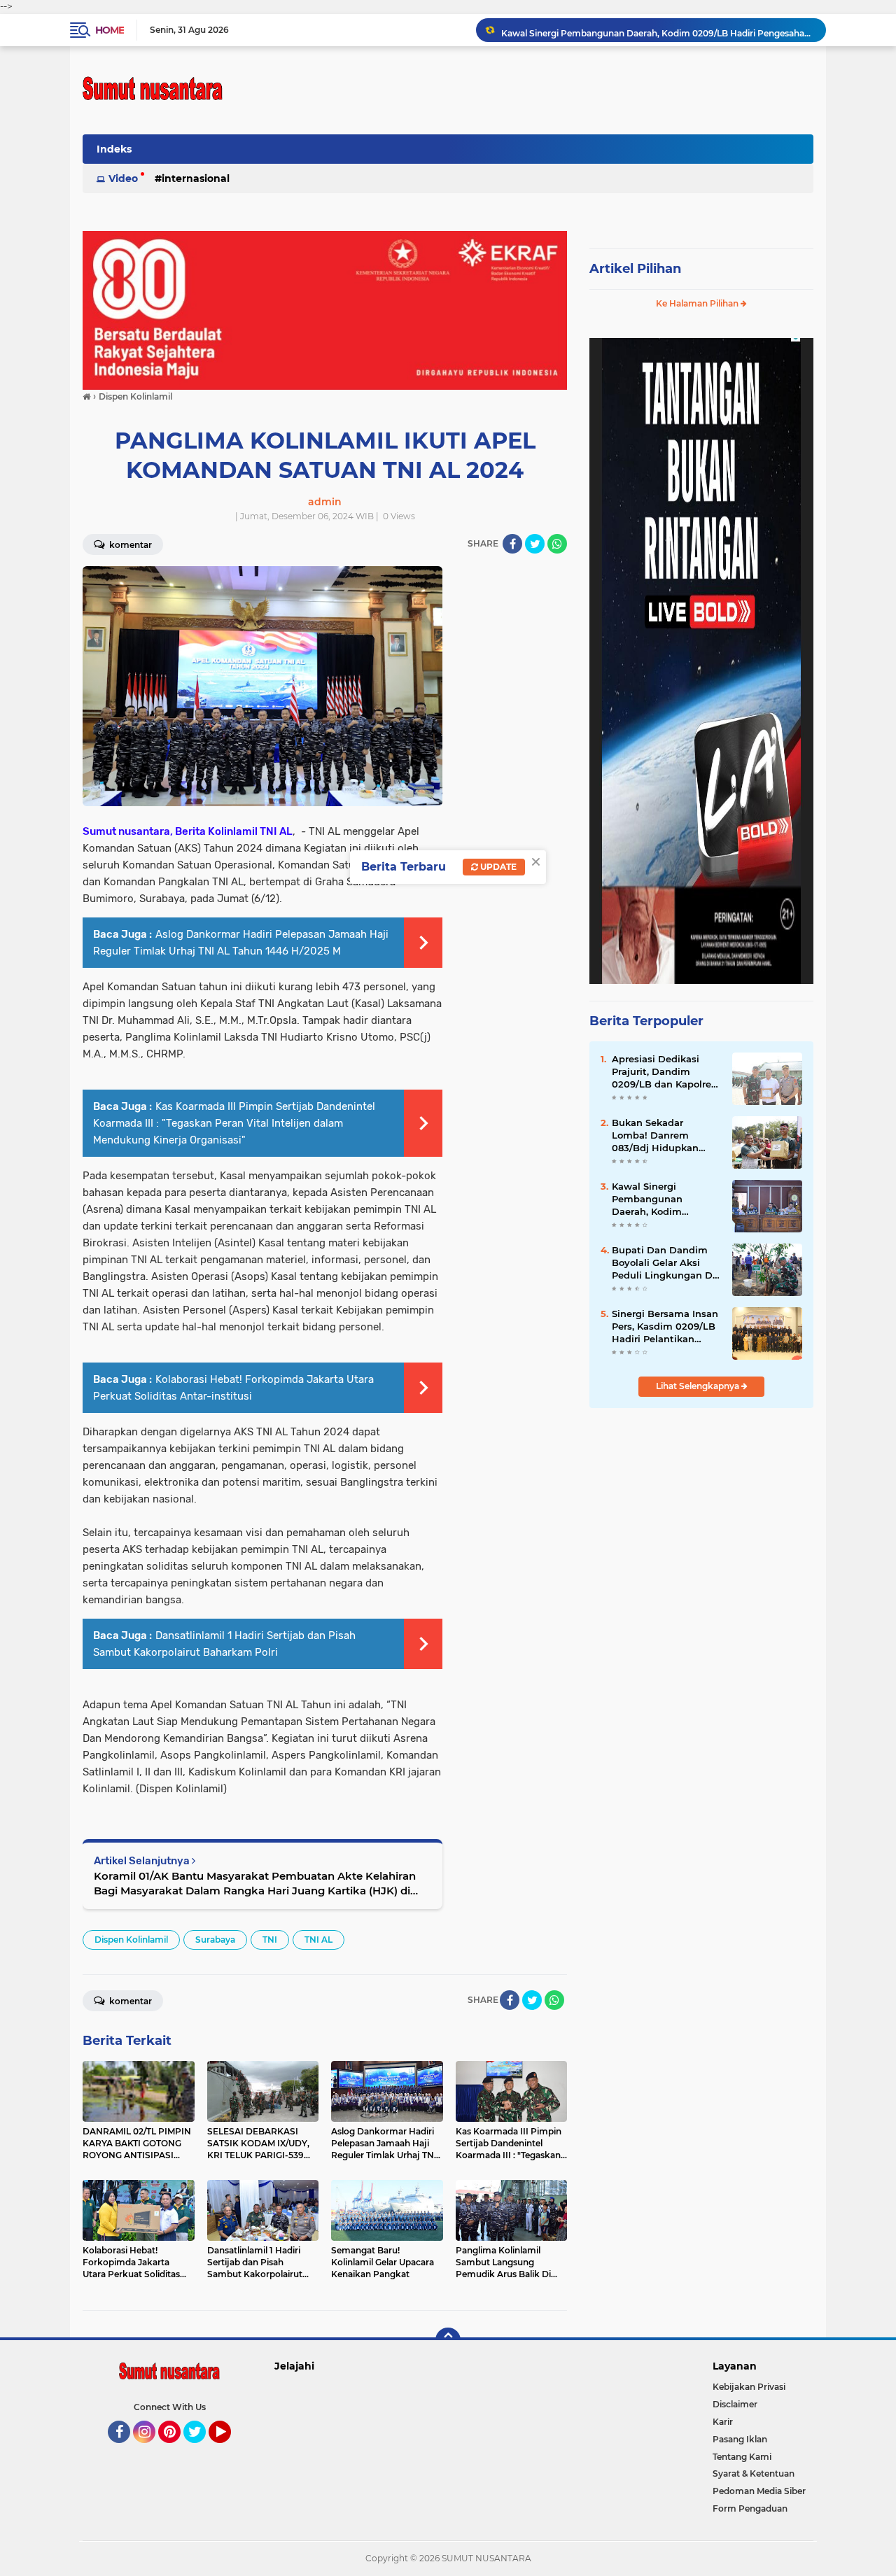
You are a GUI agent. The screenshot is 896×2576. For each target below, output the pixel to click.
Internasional (196, 178)
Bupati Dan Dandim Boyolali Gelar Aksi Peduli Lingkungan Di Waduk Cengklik (664, 1263)
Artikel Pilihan (635, 269)
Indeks (114, 149)
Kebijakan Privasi (749, 2387)
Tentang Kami (742, 2457)
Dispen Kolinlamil (131, 1940)
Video (123, 178)
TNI (270, 1940)
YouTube (229, 2449)
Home (110, 30)
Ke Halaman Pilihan (698, 303)
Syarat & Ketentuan (754, 2473)
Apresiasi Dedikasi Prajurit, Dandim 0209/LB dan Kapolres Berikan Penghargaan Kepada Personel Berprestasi (664, 1072)
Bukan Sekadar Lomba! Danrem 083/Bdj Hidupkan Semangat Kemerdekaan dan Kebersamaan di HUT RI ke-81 (662, 1136)
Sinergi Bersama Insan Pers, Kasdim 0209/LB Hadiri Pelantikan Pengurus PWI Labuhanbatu (665, 1327)
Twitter (201, 2449)
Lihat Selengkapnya (699, 1386)
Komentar (129, 545)
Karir (723, 2422)
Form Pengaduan (750, 2508)
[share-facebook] (512, 544)
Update (497, 867)
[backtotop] (448, 2340)
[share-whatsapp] (557, 544)
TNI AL (318, 1940)
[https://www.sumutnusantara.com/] (325, 309)
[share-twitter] (535, 544)
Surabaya (215, 1940)
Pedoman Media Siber (759, 2491)
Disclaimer (735, 2404)
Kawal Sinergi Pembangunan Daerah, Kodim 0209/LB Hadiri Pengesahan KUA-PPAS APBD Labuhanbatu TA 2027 (657, 30)
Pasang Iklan (740, 2439)
